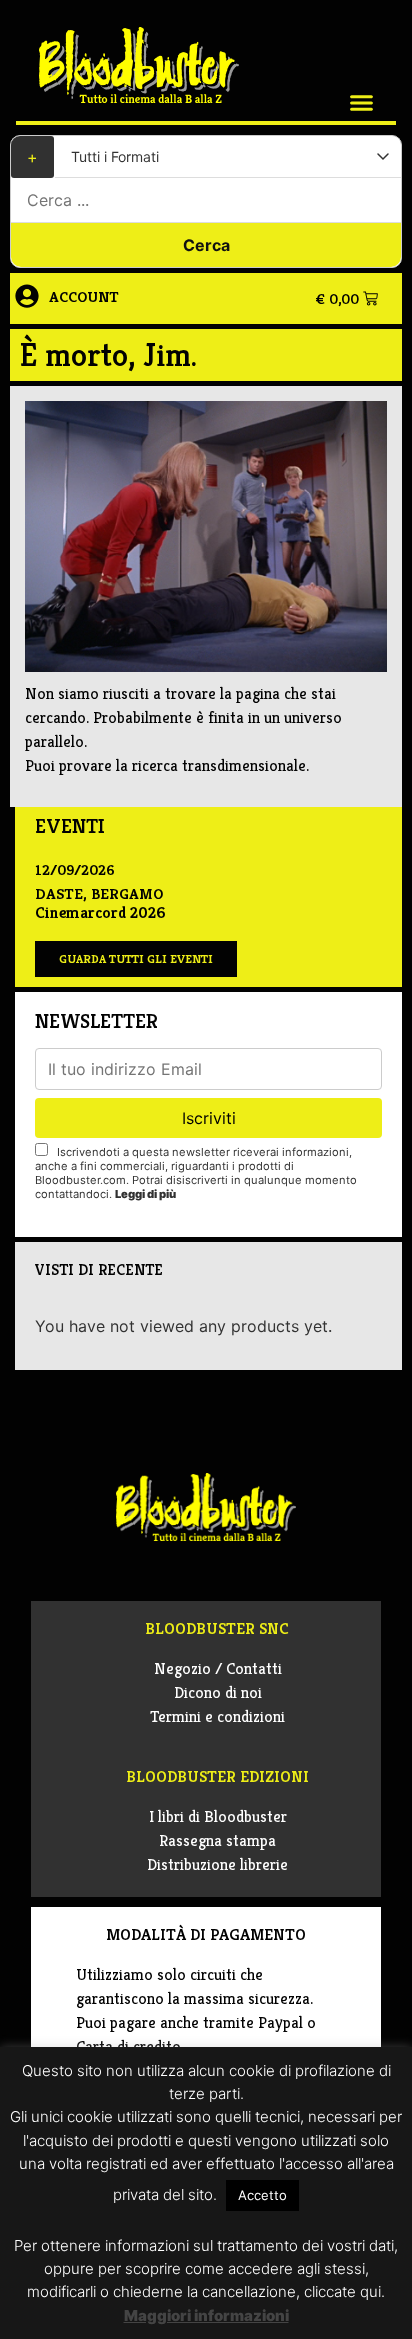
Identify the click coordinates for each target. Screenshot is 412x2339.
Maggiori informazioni (206, 2315)
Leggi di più (145, 1194)
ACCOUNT (84, 296)
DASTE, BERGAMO (99, 893)
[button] (362, 103)
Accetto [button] (262, 2195)
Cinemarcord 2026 (100, 912)
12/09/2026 (75, 869)
